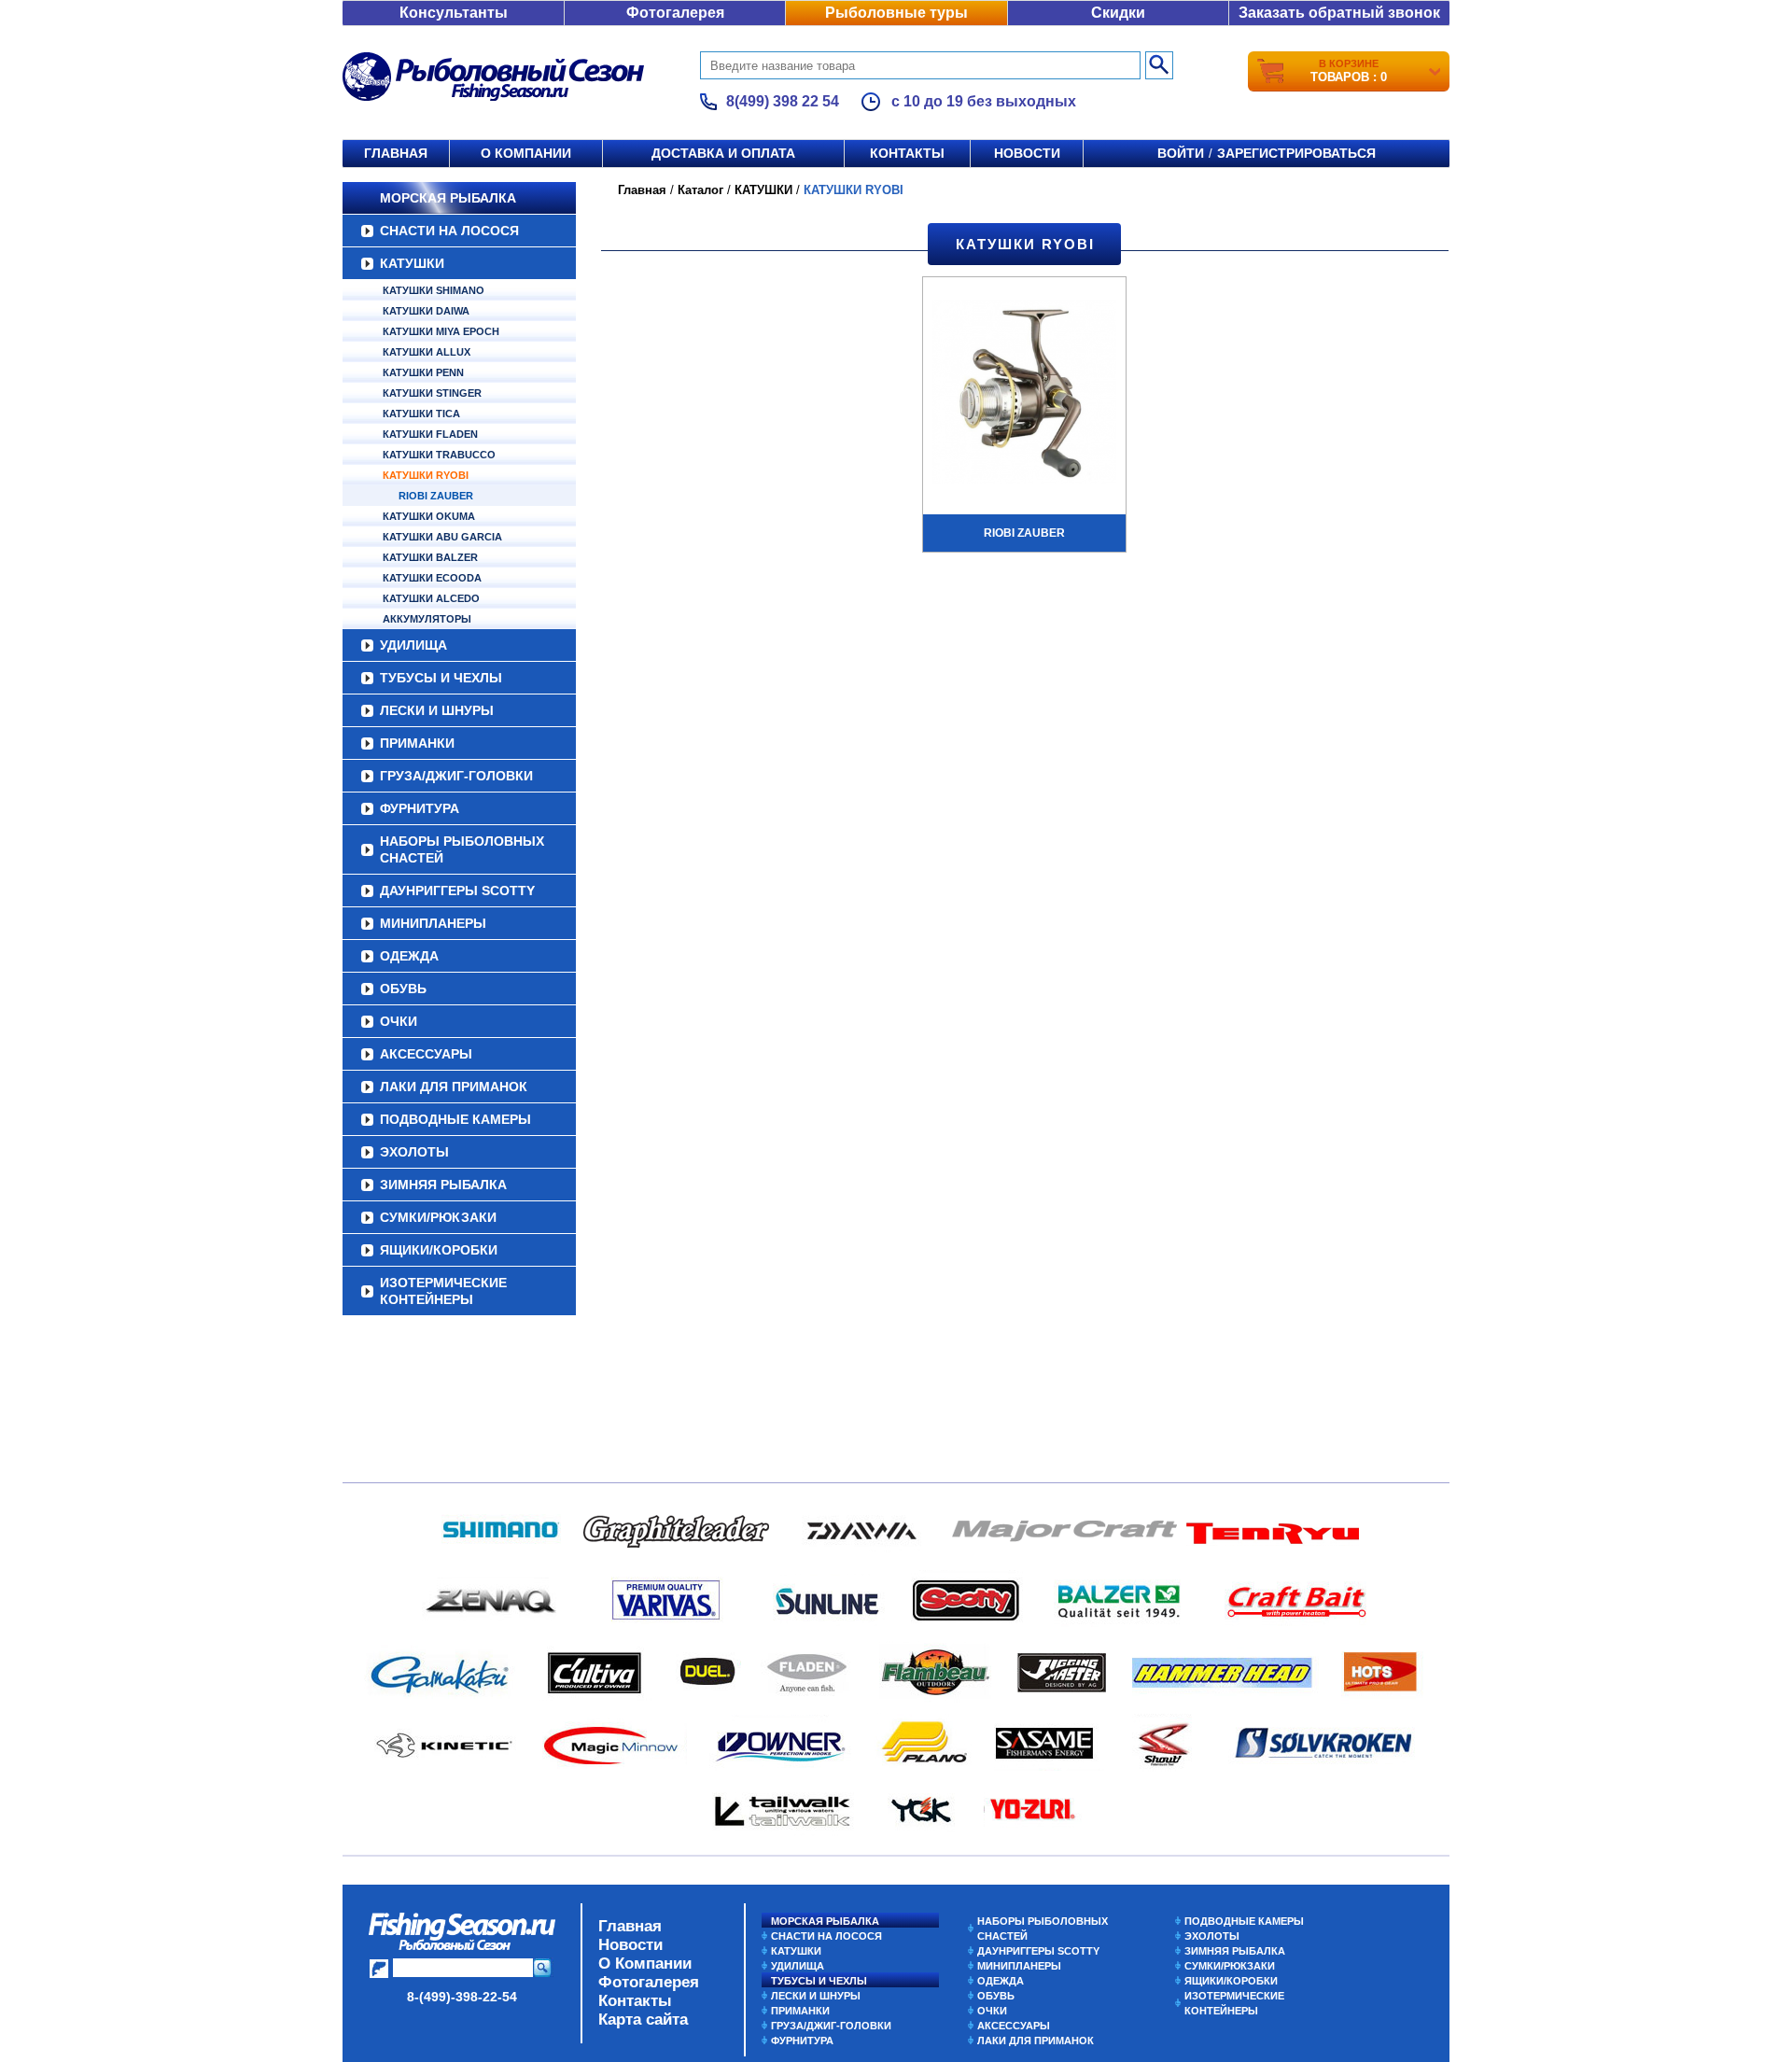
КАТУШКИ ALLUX (427, 352)
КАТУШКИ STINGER (432, 393)
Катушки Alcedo (431, 598)
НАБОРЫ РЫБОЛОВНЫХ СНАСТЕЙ (462, 849)
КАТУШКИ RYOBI (426, 475)
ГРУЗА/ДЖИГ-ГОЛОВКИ (456, 776)
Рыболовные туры (896, 13)
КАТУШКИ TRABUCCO (439, 455)
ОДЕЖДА (409, 956)
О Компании (645, 1964)
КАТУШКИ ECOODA (432, 578)
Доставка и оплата (723, 153)
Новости (1027, 153)
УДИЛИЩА (413, 645)
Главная (396, 153)
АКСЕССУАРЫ (426, 1054)
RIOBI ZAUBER (436, 496)
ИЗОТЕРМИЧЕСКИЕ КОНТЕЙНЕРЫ (443, 1291)
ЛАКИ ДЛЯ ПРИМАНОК (454, 1087)
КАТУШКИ (412, 263)
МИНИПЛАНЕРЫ (433, 923)
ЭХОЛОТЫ (414, 1152)
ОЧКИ (399, 1021)
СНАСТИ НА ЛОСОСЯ (449, 231)
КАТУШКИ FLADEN (430, 434)
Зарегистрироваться (1296, 153)
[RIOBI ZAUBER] (1024, 394)
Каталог (700, 190)
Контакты (907, 153)
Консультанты (454, 13)
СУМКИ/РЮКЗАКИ (438, 1217)
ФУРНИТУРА (420, 808)
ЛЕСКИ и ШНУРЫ (437, 710)
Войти (1181, 153)
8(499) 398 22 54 (783, 101)
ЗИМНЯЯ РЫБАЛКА (443, 1185)
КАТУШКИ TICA (421, 414)
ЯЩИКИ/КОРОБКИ (439, 1250)
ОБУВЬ (403, 989)
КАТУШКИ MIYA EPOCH (441, 331)
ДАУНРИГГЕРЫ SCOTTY (457, 891)
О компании (526, 153)
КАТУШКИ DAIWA (426, 311)
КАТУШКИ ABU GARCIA (442, 537)
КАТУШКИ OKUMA (429, 516)
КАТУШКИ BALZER (430, 557)
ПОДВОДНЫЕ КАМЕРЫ (455, 1119)
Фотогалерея (675, 13)
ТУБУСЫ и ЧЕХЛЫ (441, 678)
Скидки (1118, 13)
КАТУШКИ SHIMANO (434, 290)
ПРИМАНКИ (417, 743)
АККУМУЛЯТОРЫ (427, 619)
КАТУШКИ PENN (423, 372)
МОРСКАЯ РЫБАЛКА (448, 198)
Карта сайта (643, 2020)
